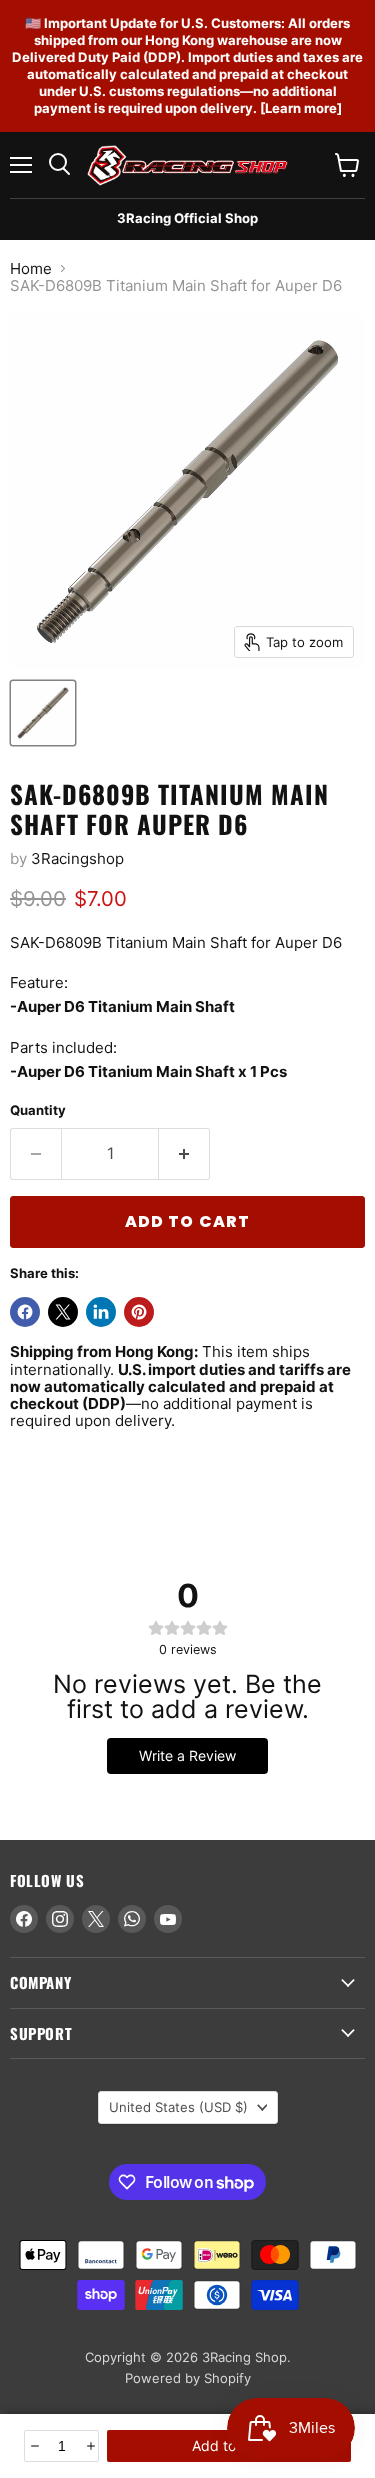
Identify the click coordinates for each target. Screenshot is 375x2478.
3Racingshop (77, 858)
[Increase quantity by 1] (184, 1154)
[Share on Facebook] (25, 1312)
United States (178, 2107)
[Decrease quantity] (33, 2446)
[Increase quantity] (89, 2446)
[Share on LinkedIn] (101, 1312)
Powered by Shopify (188, 2378)
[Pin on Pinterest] (139, 1312)
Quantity (38, 1110)
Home (31, 268)
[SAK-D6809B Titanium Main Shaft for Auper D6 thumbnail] (43, 713)
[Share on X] (63, 1312)
